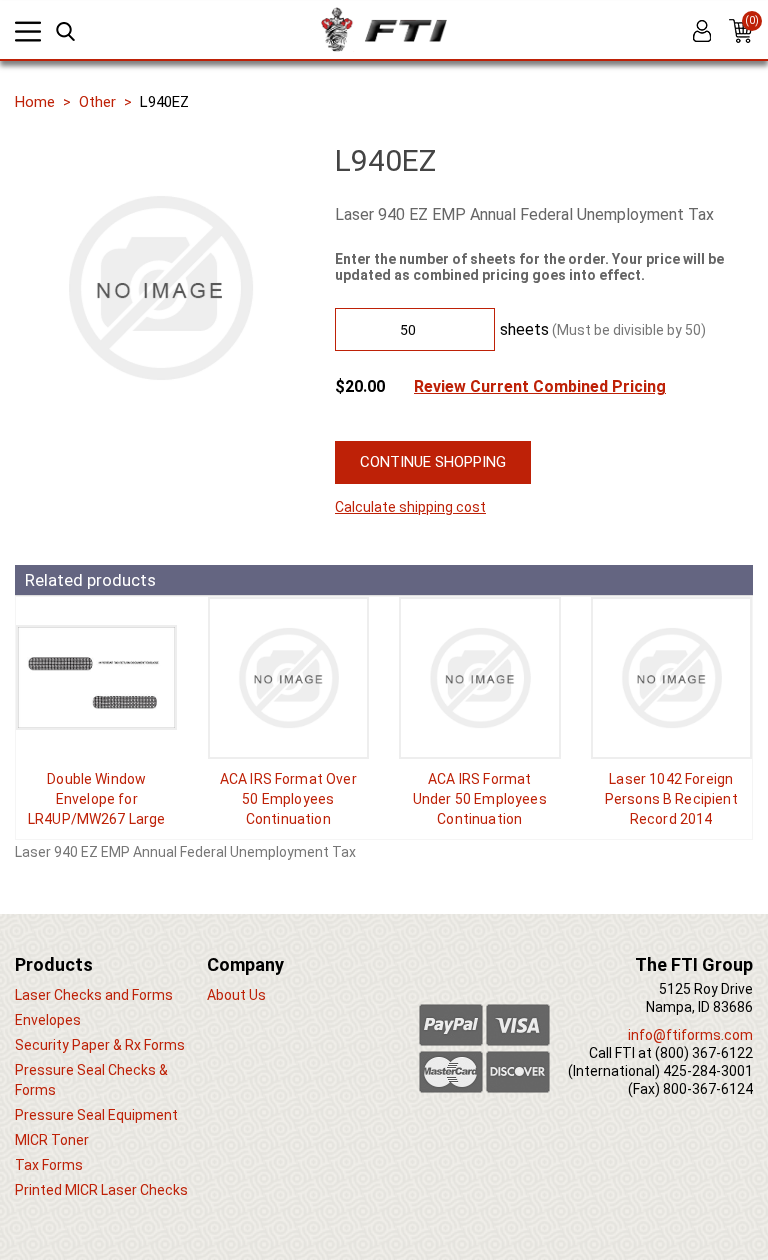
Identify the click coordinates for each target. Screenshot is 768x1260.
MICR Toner (52, 1140)
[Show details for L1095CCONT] (289, 678)
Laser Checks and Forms (94, 995)
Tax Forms (49, 1165)
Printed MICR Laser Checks (101, 1190)
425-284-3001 (708, 1071)
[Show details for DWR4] (97, 678)
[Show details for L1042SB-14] (672, 678)
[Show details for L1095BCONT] (480, 678)
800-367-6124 (708, 1089)
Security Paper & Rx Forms (100, 1045)
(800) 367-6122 (704, 1053)
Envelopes (48, 1020)
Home (35, 102)
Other (97, 102)
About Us (236, 995)
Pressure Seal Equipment (96, 1115)
